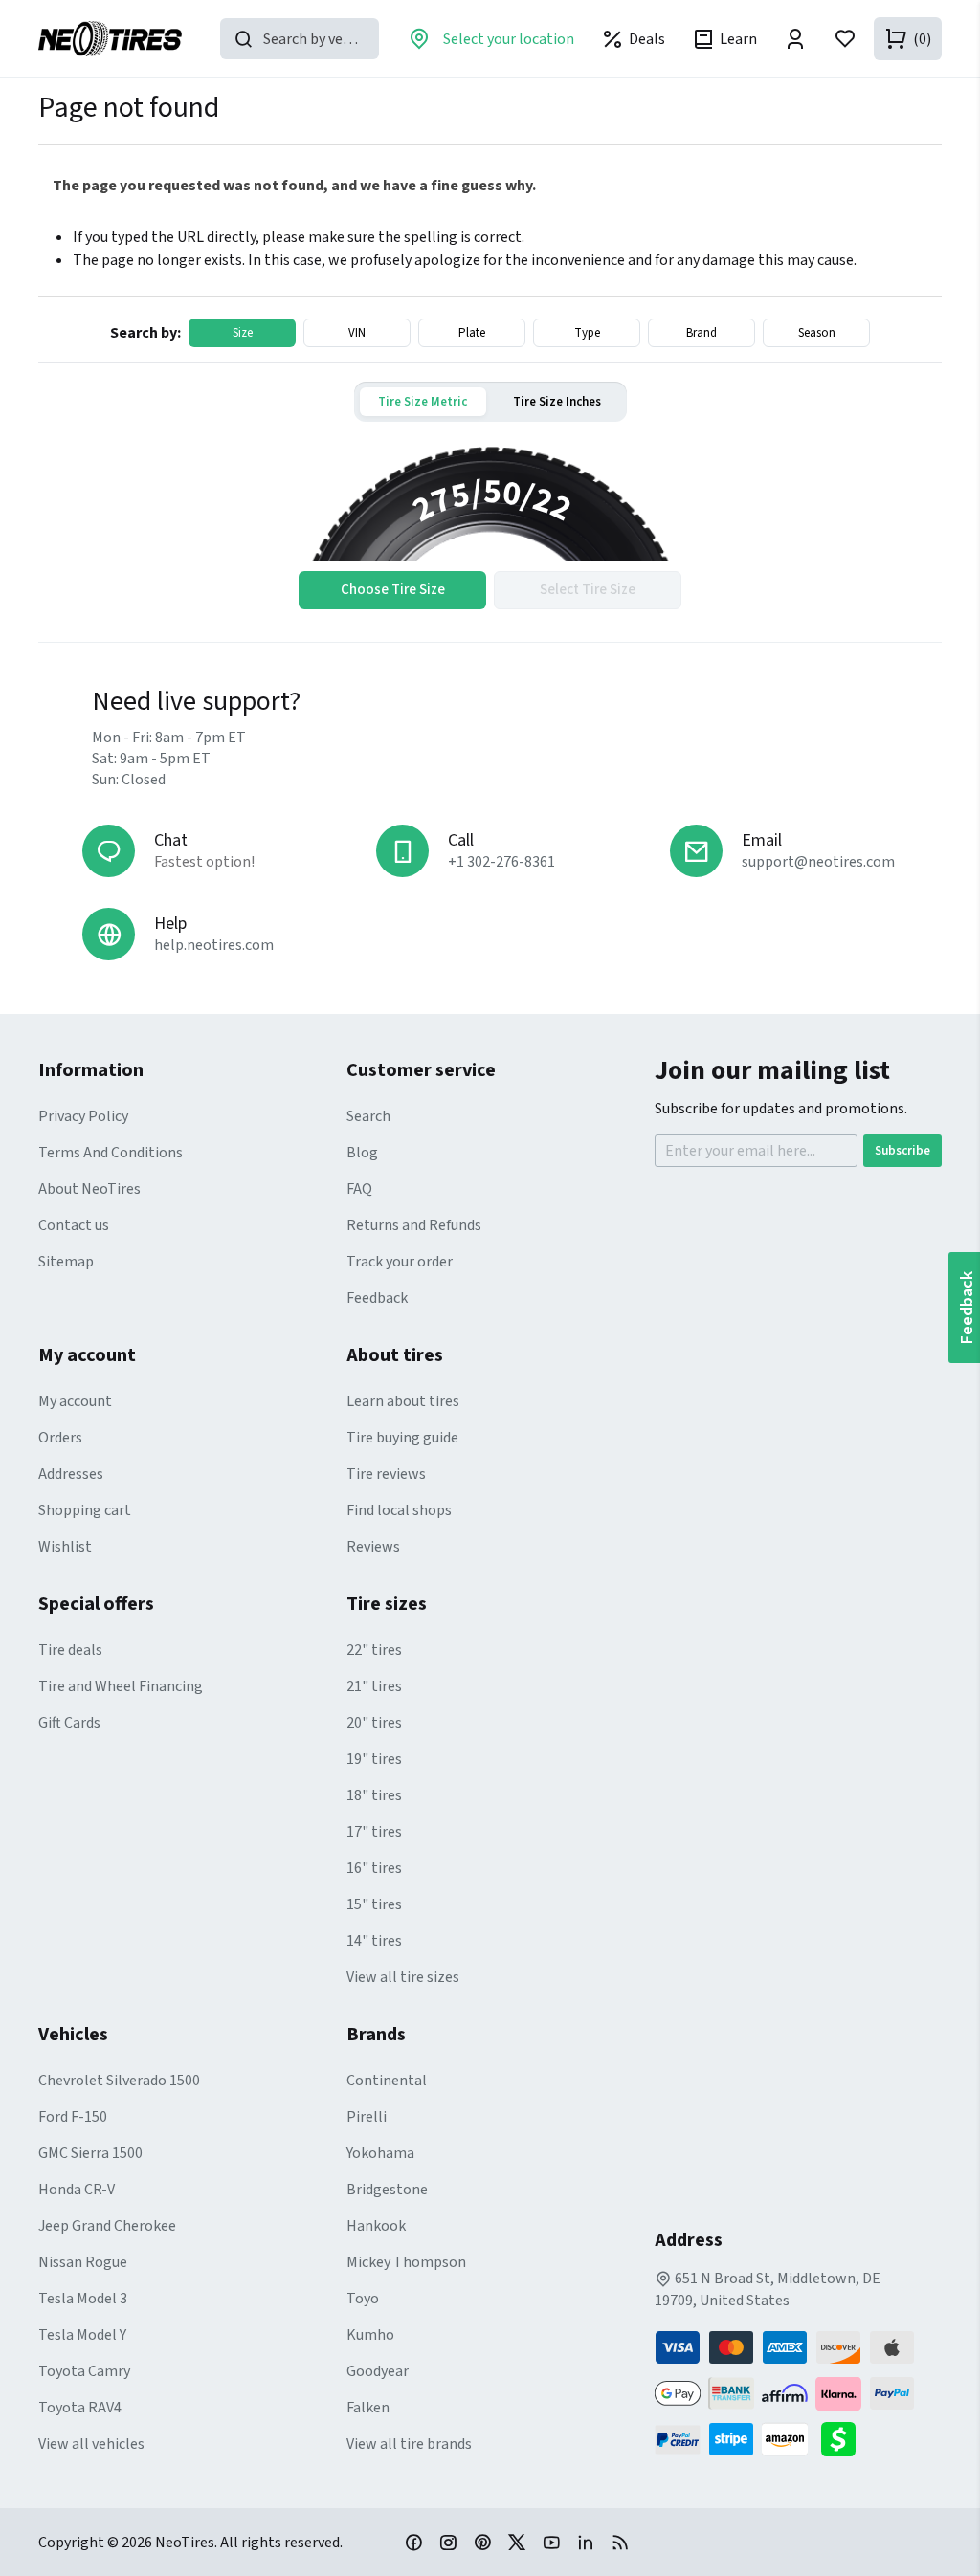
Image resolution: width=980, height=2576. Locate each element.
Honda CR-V (77, 2190)
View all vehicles (91, 2444)
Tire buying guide (402, 1438)
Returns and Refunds (414, 1225)
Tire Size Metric (423, 402)
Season (817, 333)
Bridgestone (387, 2190)
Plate (472, 333)
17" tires (374, 1832)
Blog (362, 1153)
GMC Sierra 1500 (90, 2153)
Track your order (400, 1262)
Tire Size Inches (557, 402)
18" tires (374, 1795)
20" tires (374, 1723)
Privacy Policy (83, 1116)
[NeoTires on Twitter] (517, 2542)
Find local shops (399, 1510)
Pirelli (367, 2117)
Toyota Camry (84, 2371)
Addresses (71, 1474)
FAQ (359, 1189)
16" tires (374, 1868)
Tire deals (70, 1650)
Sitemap (66, 1262)
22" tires (374, 1650)
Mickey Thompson (406, 2262)
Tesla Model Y (82, 2335)
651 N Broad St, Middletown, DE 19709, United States (768, 2290)
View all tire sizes (403, 1977)
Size (243, 333)
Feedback (377, 1298)
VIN (357, 333)
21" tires (374, 1686)
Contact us (74, 1225)
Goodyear (378, 2371)
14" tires (374, 1941)
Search (368, 1116)
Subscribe (902, 1151)
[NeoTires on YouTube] (551, 2542)
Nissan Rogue (83, 2262)
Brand (702, 333)
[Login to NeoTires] (795, 39)
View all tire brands (409, 2444)
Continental (387, 2081)
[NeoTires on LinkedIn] (586, 2542)
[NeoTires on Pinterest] (482, 2542)
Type (587, 333)
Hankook (376, 2226)
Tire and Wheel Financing (121, 1686)
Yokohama (380, 2153)
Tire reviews (386, 1474)
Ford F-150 (73, 2117)
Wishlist (65, 1547)
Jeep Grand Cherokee (107, 2226)
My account (75, 1401)
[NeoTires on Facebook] (413, 2542)
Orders (60, 1438)
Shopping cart (85, 1510)
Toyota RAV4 (80, 2408)
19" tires (374, 1759)
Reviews (373, 1547)
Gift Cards (69, 1723)
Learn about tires (403, 1401)
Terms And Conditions (111, 1153)
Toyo (363, 2299)
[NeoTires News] (620, 2542)
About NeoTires (89, 1189)
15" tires (374, 1904)
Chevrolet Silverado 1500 (119, 2081)
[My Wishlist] (845, 39)
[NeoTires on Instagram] (448, 2542)
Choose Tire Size (393, 590)
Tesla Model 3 (83, 2299)
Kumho (370, 2335)
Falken (368, 2408)
